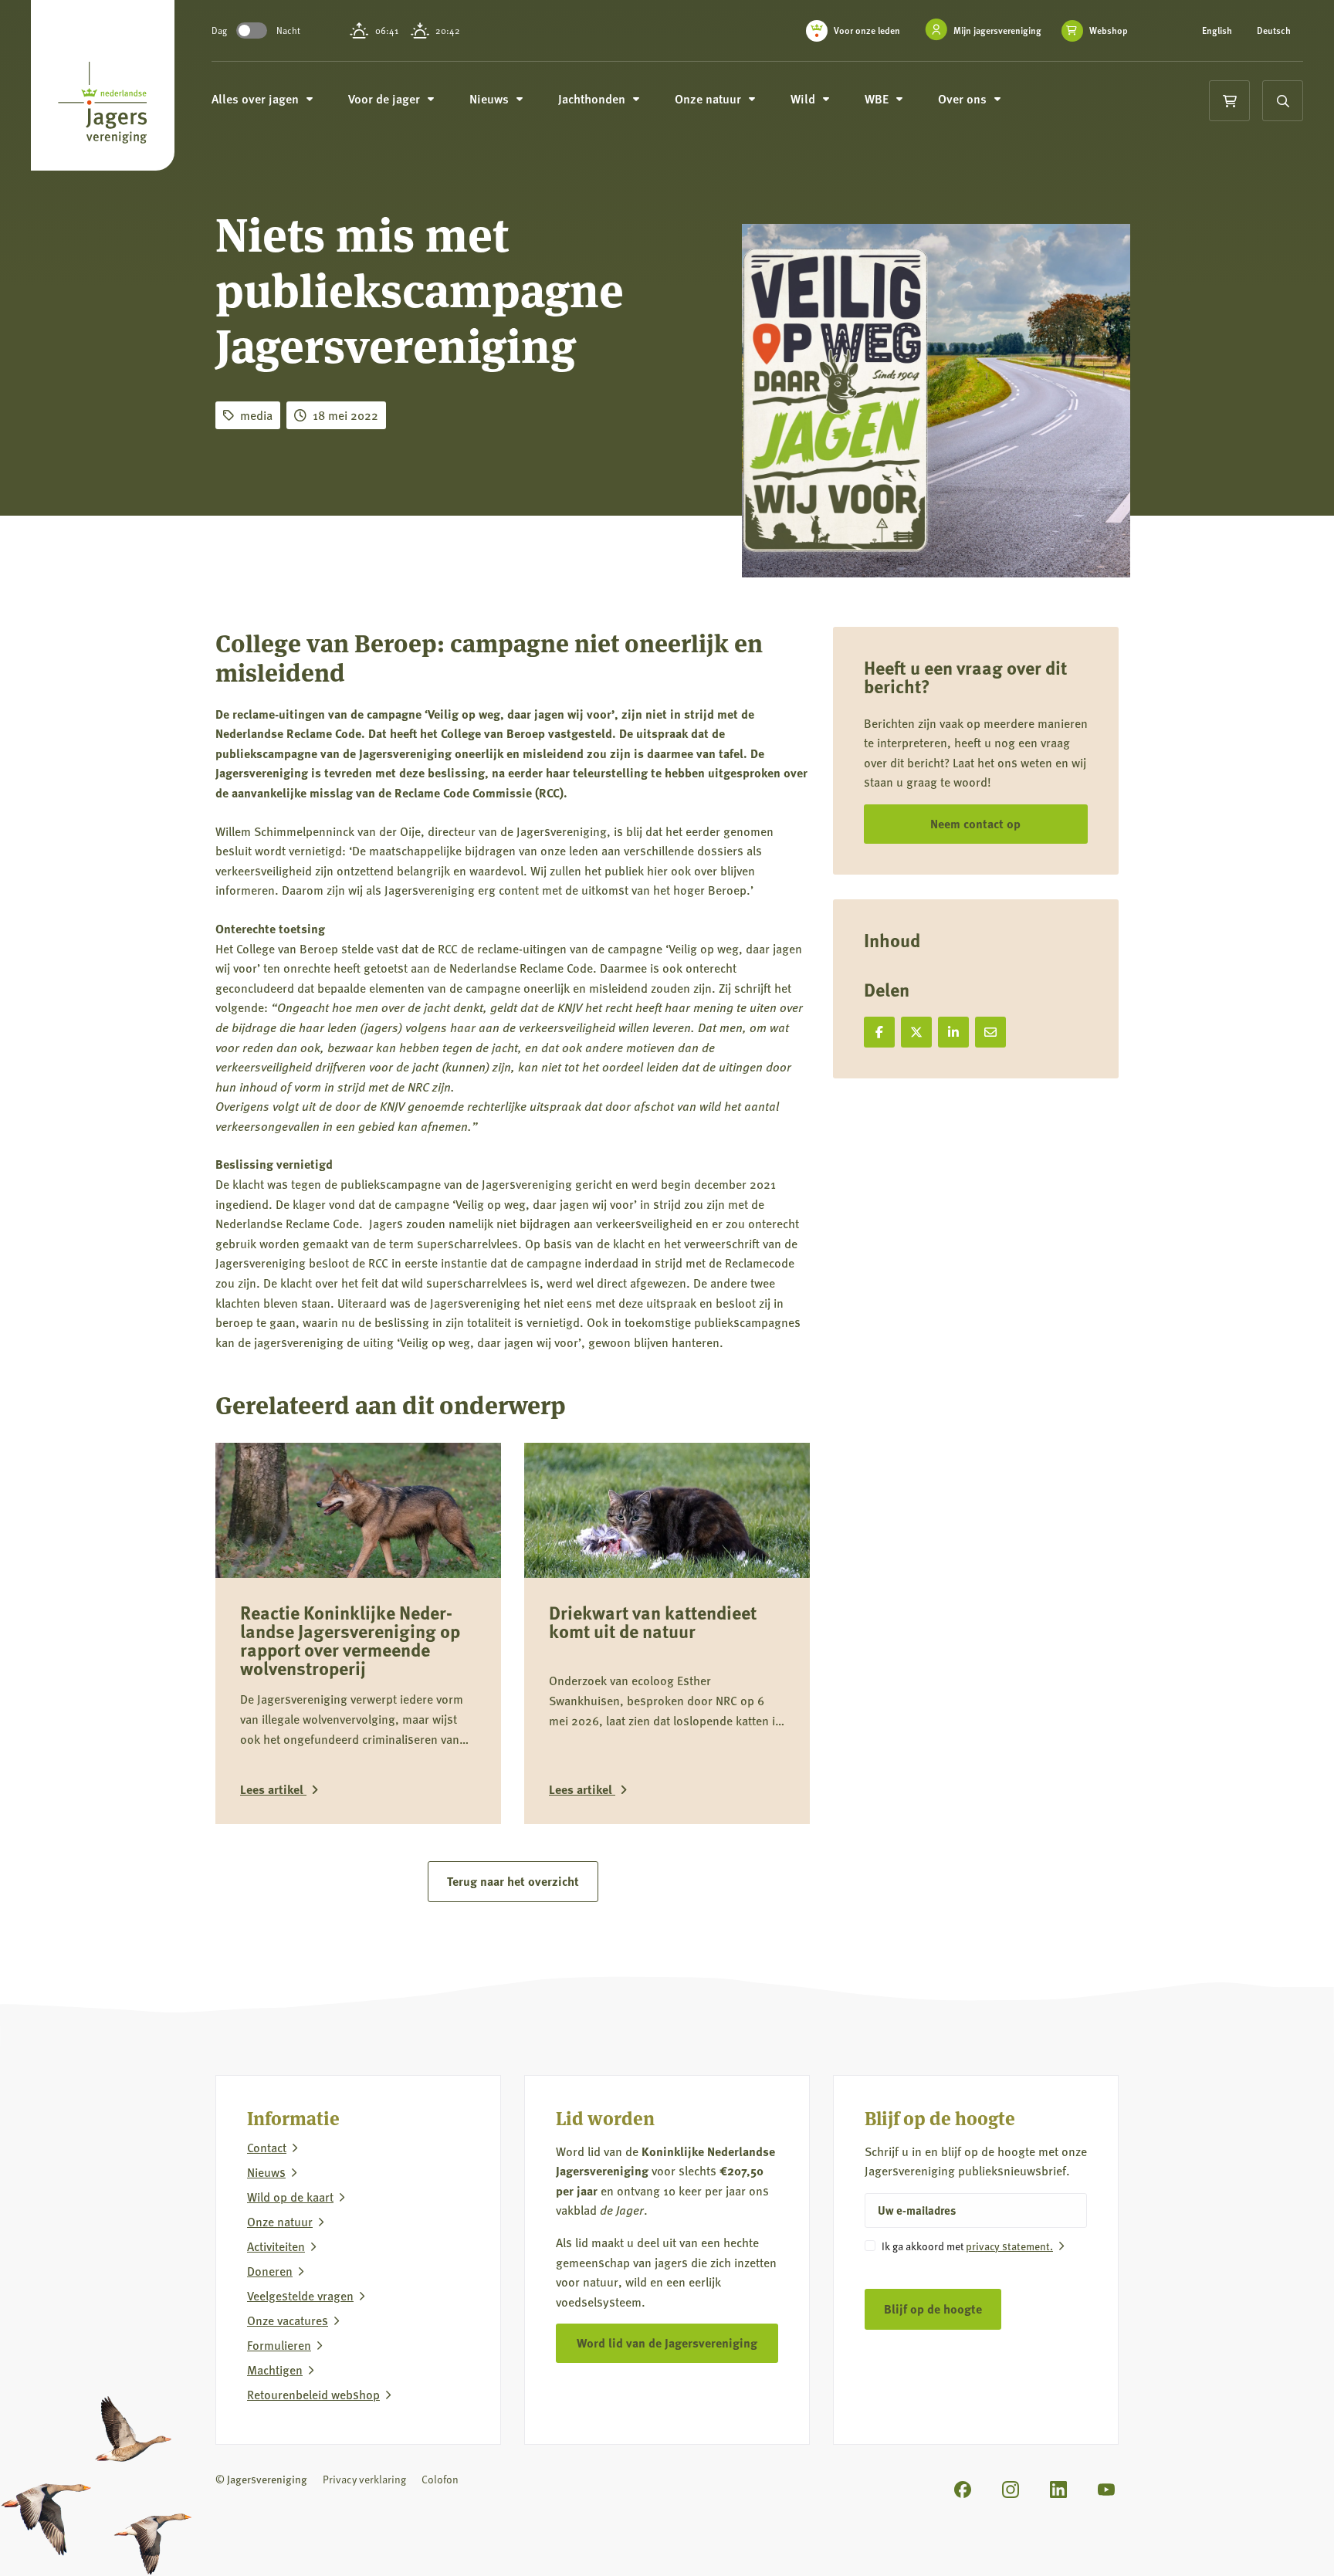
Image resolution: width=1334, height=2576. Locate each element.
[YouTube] (1106, 2490)
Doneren (270, 2271)
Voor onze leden (867, 30)
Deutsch (1274, 31)
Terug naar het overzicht (513, 1881)
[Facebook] (963, 2490)
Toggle (252, 30)
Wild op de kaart (290, 2197)
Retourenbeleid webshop (313, 2395)
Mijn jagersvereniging (997, 30)
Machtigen (275, 2370)
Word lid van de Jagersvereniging (667, 2342)
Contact (267, 2148)
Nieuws (266, 2172)
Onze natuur (280, 2222)
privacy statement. (1009, 2246)
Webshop (1109, 31)
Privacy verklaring (364, 2479)
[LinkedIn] (1058, 2490)
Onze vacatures (288, 2320)
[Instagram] (1011, 2490)
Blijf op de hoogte (933, 2309)
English (1217, 31)
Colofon (440, 2479)
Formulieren (279, 2345)
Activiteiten (276, 2246)
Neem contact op (975, 823)
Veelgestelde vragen (300, 2296)
